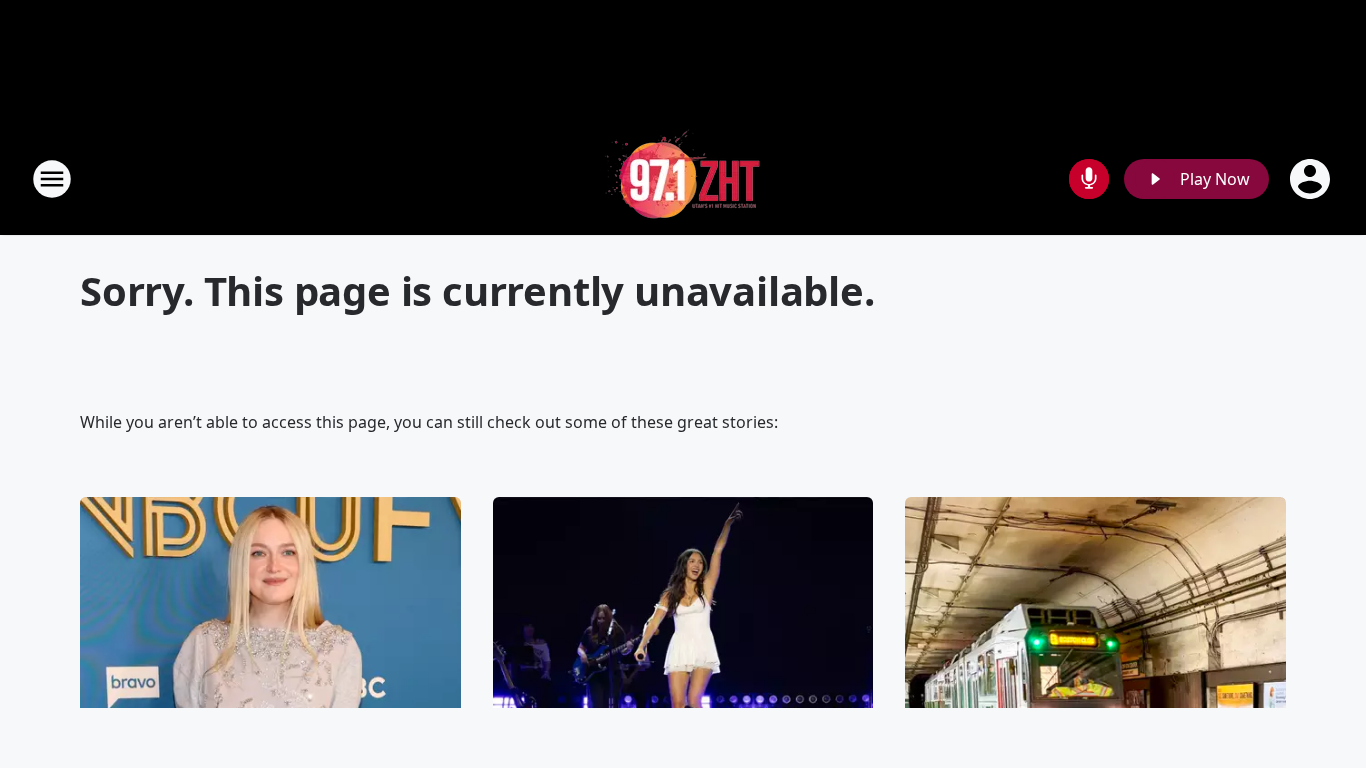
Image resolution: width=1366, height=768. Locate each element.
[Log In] (1312, 179)
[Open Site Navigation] (52, 179)
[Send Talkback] (1089, 179)
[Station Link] (683, 178)
